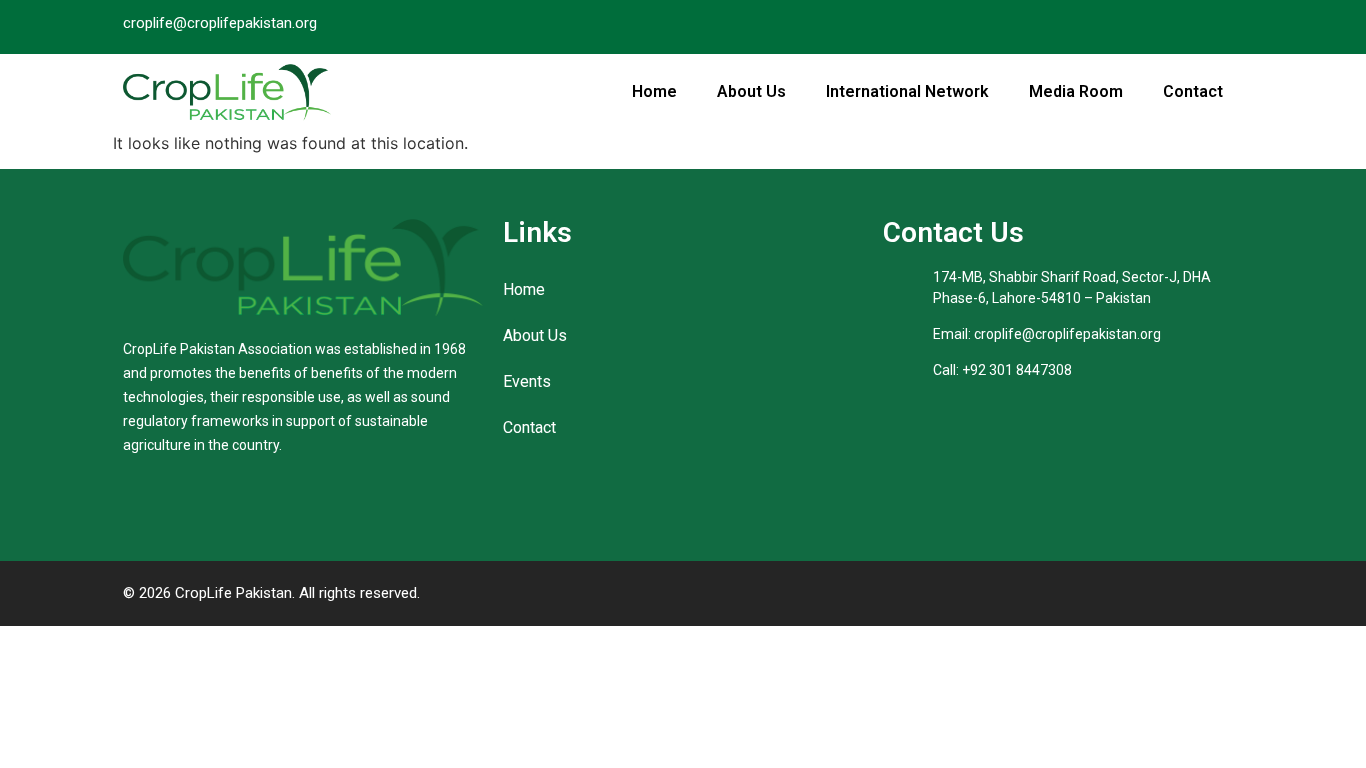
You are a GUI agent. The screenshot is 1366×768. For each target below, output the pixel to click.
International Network (907, 91)
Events (527, 381)
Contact (1193, 91)
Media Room (1076, 91)
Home (654, 91)
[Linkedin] (1226, 27)
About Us (751, 91)
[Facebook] (1187, 27)
